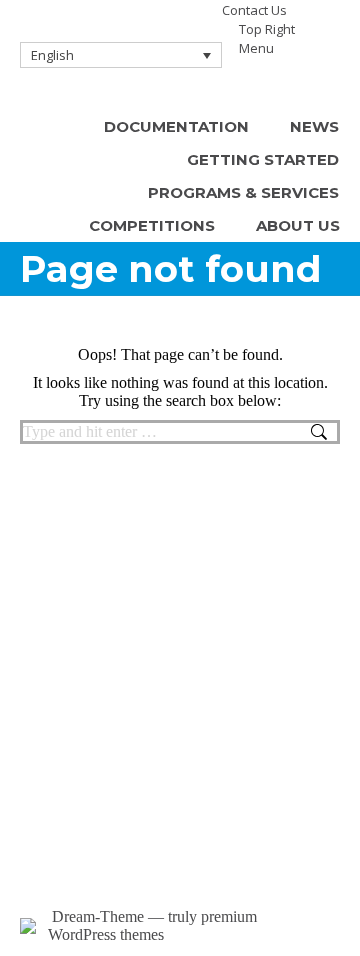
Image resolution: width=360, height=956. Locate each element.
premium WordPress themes (152, 925)
